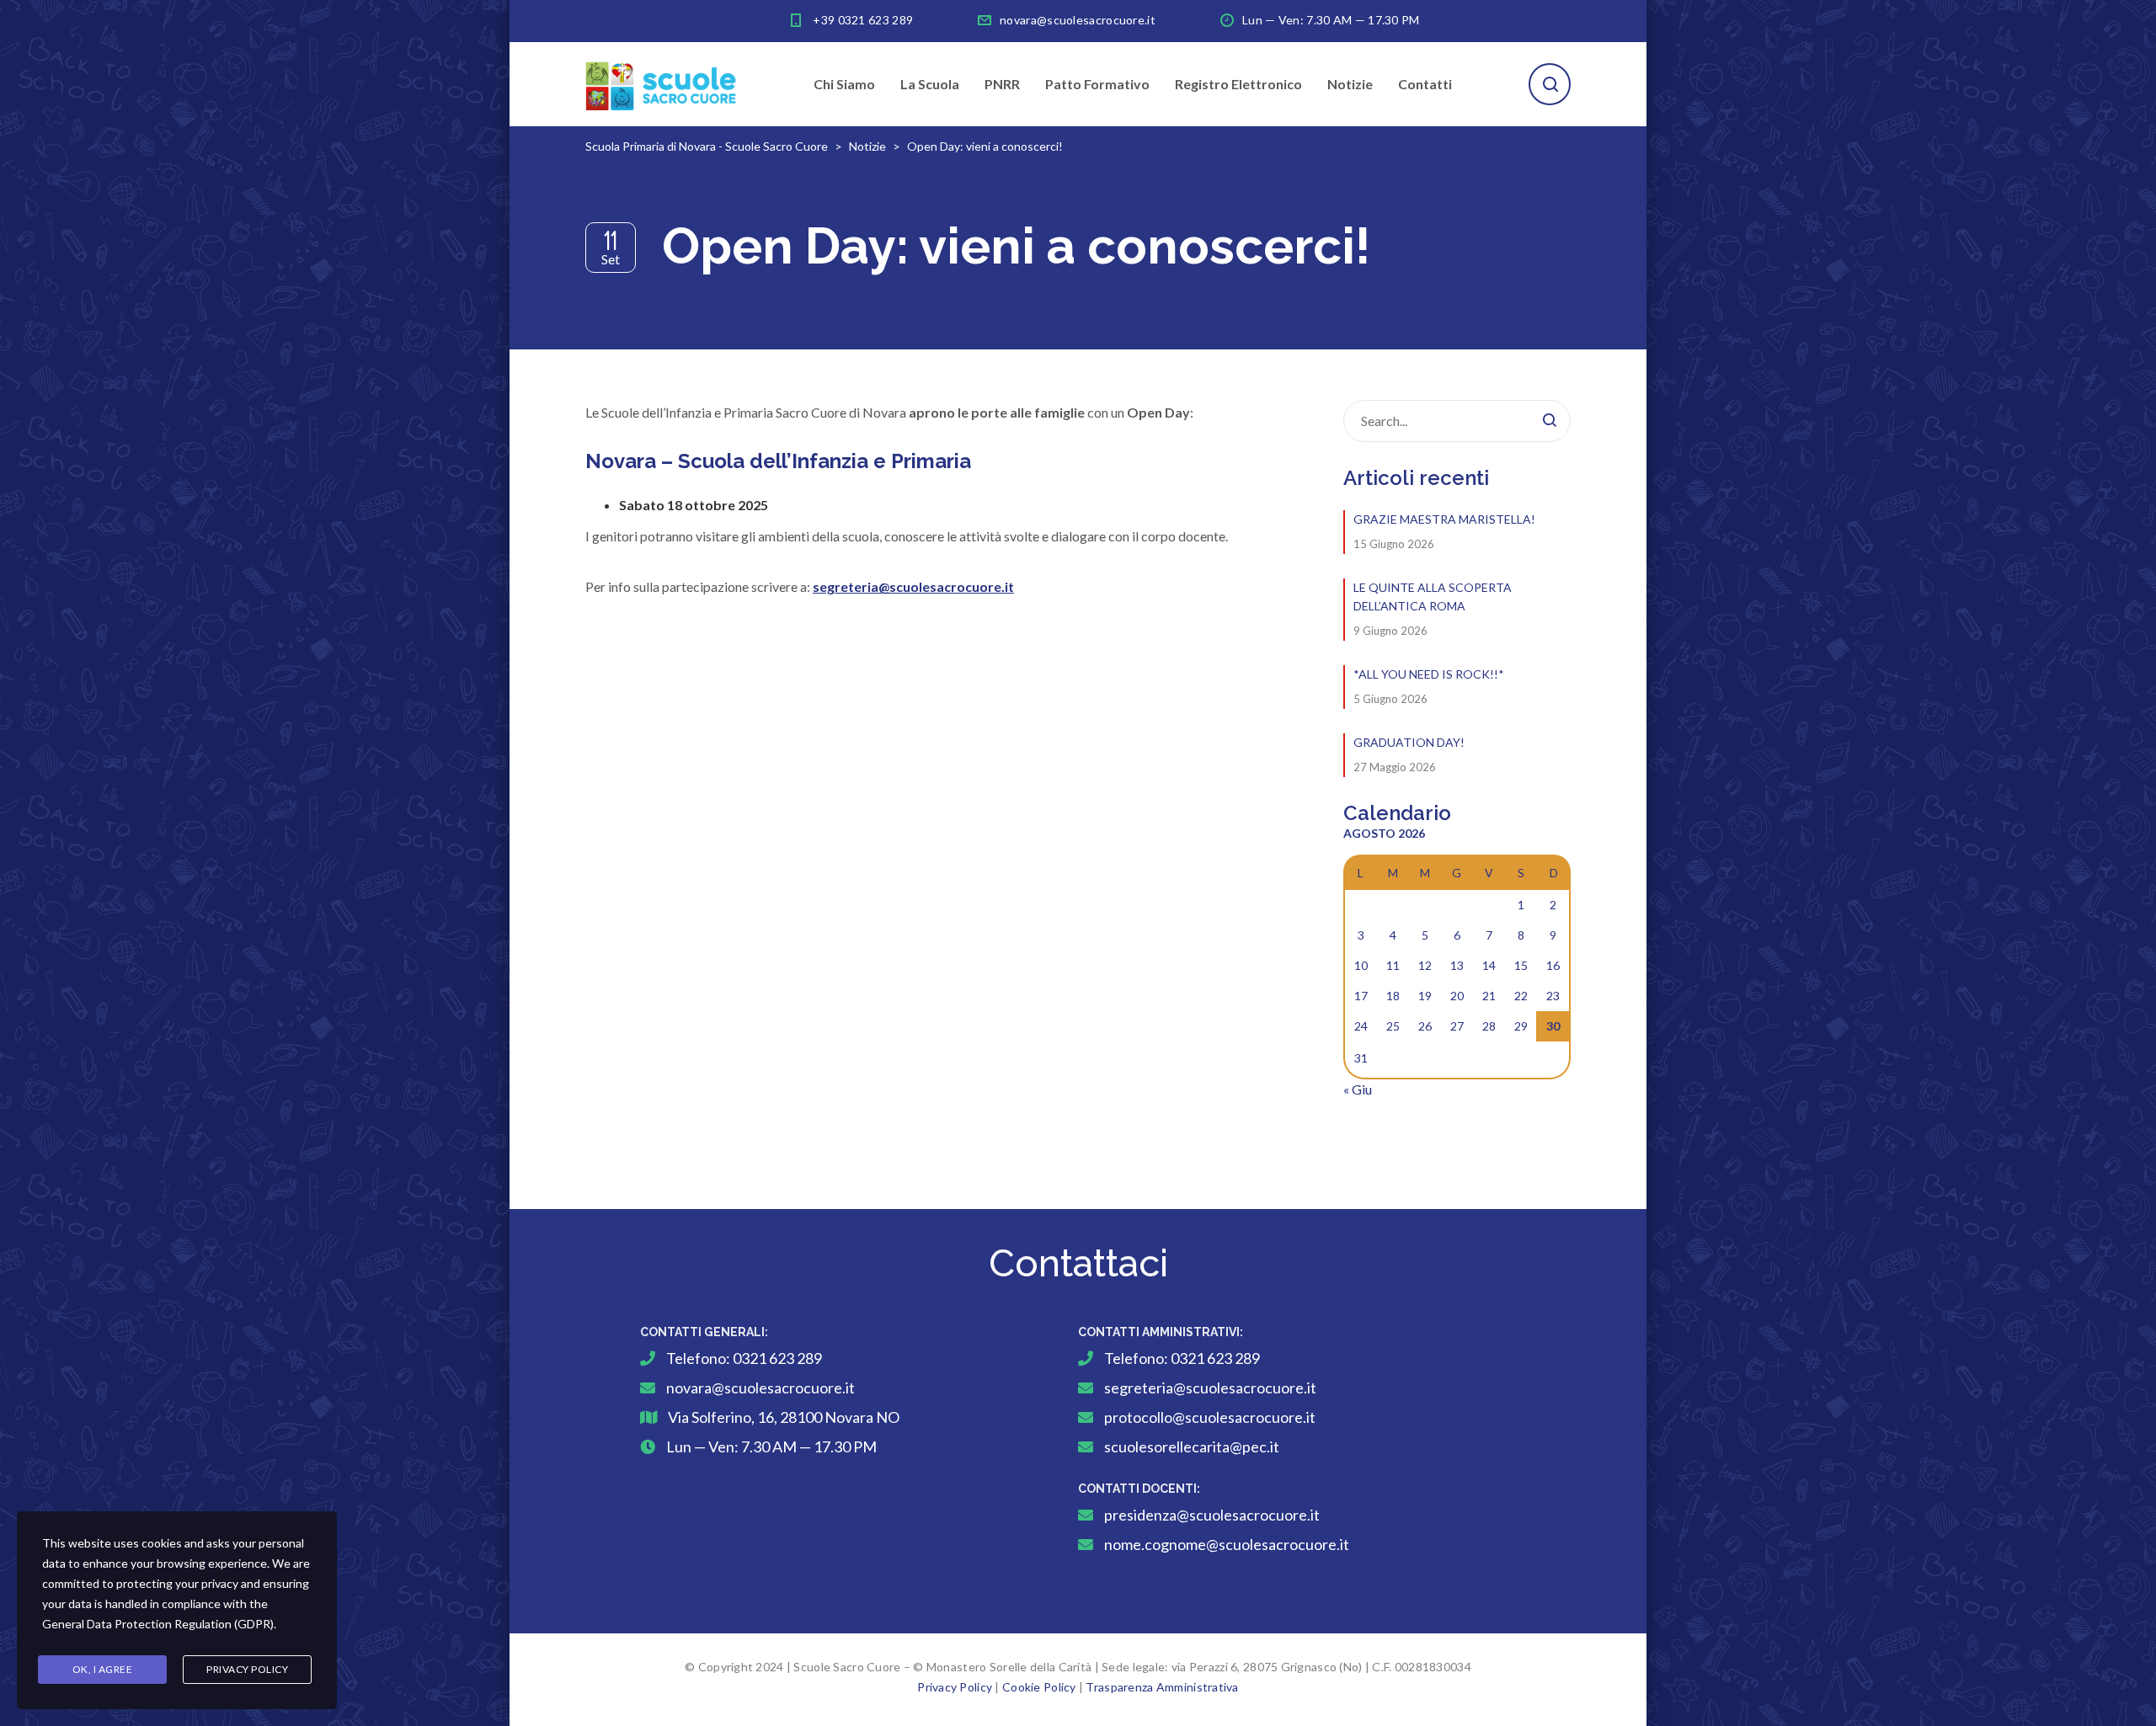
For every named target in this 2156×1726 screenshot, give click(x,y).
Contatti (1425, 84)
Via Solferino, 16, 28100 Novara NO (784, 1417)
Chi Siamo (844, 84)
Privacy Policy (955, 1687)
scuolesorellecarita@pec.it (1192, 1446)
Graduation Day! (1409, 742)
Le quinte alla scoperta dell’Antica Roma (1433, 597)
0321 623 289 (777, 1358)
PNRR (1002, 84)
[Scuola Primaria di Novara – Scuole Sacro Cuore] (661, 84)
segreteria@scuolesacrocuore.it (1210, 1388)
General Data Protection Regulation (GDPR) (158, 1624)
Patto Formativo (1097, 84)
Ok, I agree (103, 1669)
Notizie (1350, 84)
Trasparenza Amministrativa (1162, 1687)
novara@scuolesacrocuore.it (1078, 20)
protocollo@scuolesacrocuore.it (1210, 1417)
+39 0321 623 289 (863, 20)
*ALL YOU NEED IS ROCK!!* (1429, 674)
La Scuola (930, 84)
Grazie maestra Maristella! (1444, 519)
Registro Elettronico (1238, 84)
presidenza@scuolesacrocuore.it (1212, 1515)
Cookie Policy (1039, 1687)
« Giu (1358, 1089)
